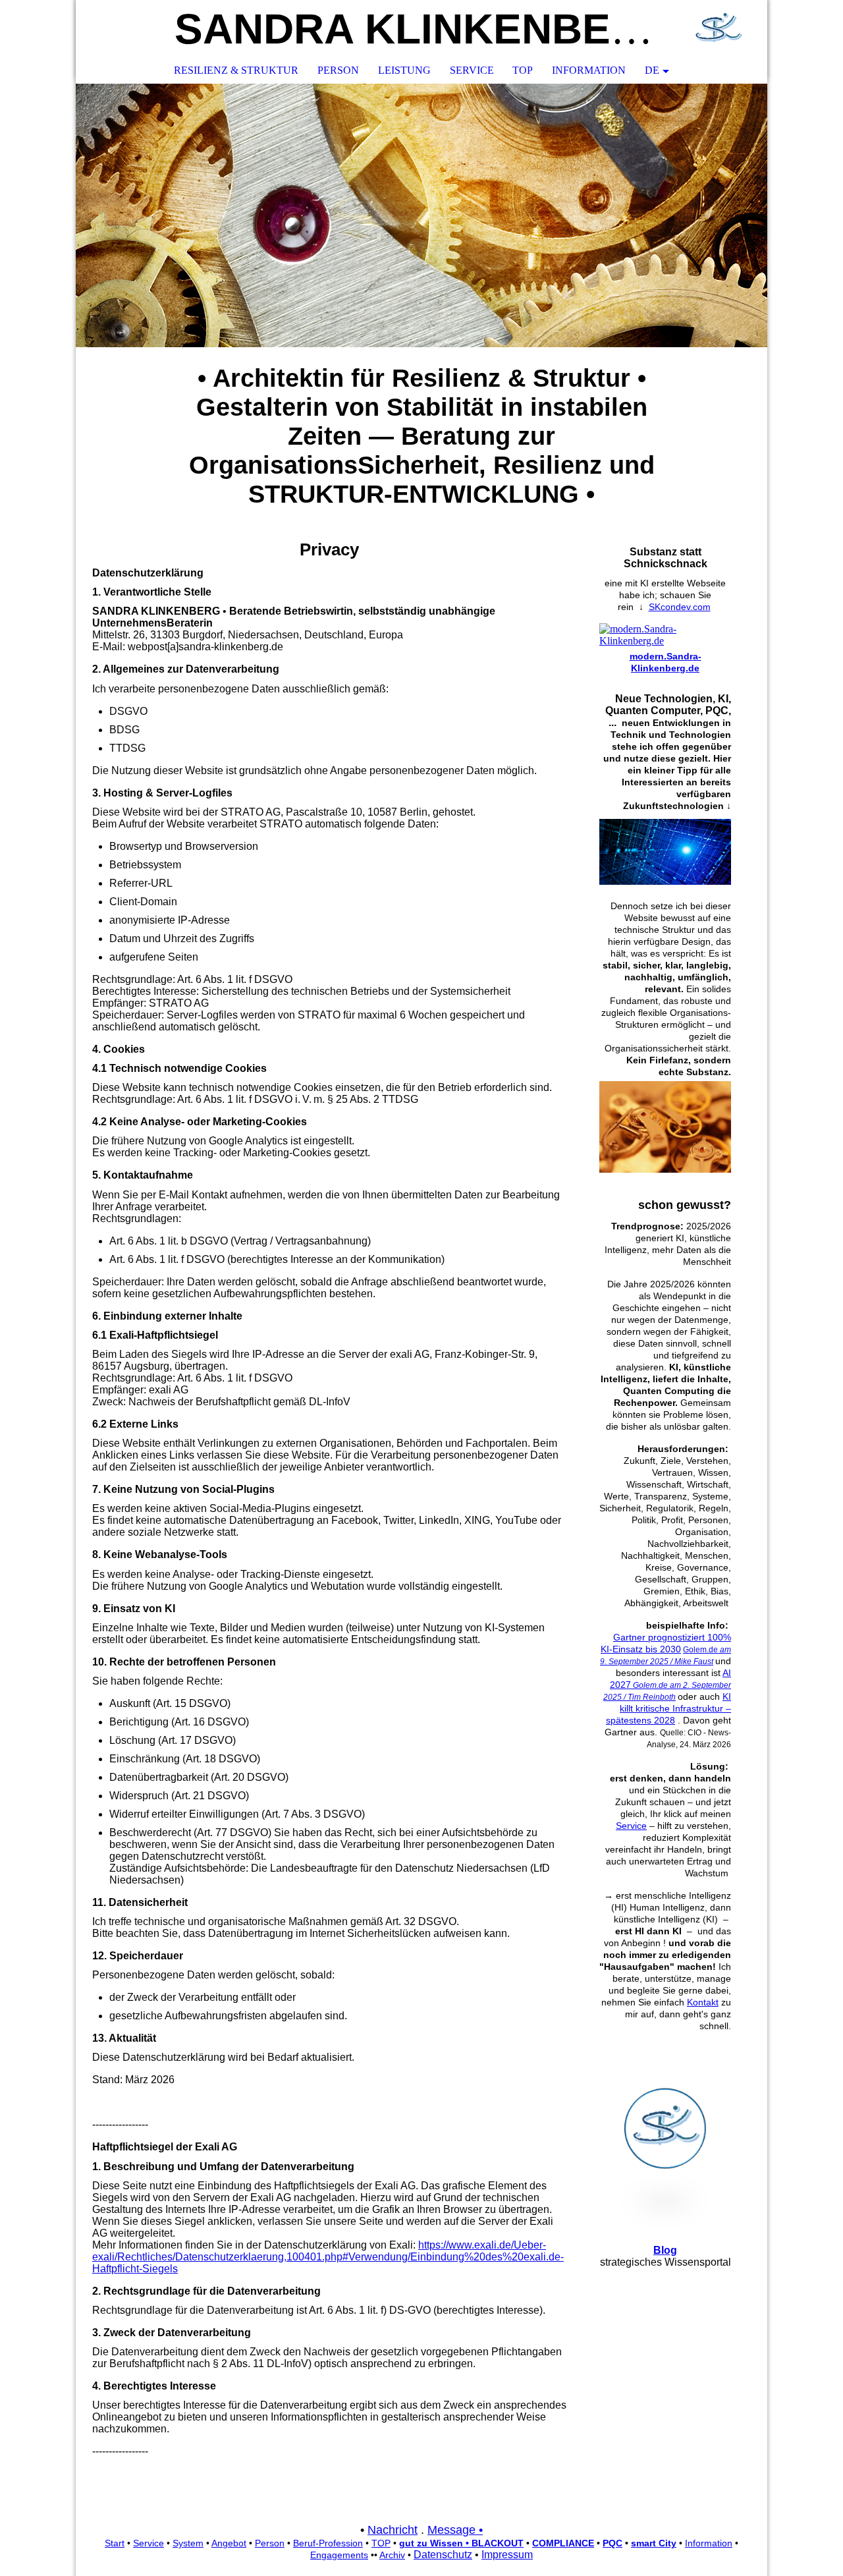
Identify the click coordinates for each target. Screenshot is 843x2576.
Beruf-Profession (328, 2543)
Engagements (339, 2555)
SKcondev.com (680, 607)
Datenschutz (443, 2555)
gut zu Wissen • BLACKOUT (461, 2543)
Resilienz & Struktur (236, 70)
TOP (523, 70)
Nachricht (393, 2530)
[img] (718, 30)
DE (652, 70)
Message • (455, 2530)
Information (589, 70)
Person (338, 70)
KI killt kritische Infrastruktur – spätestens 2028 (668, 1708)
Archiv (392, 2555)
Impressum (507, 2555)
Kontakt (703, 2002)
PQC (612, 2543)
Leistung (404, 70)
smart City (654, 2543)
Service (472, 70)
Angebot (229, 2543)
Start (115, 2543)
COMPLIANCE (563, 2543)
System (188, 2543)
